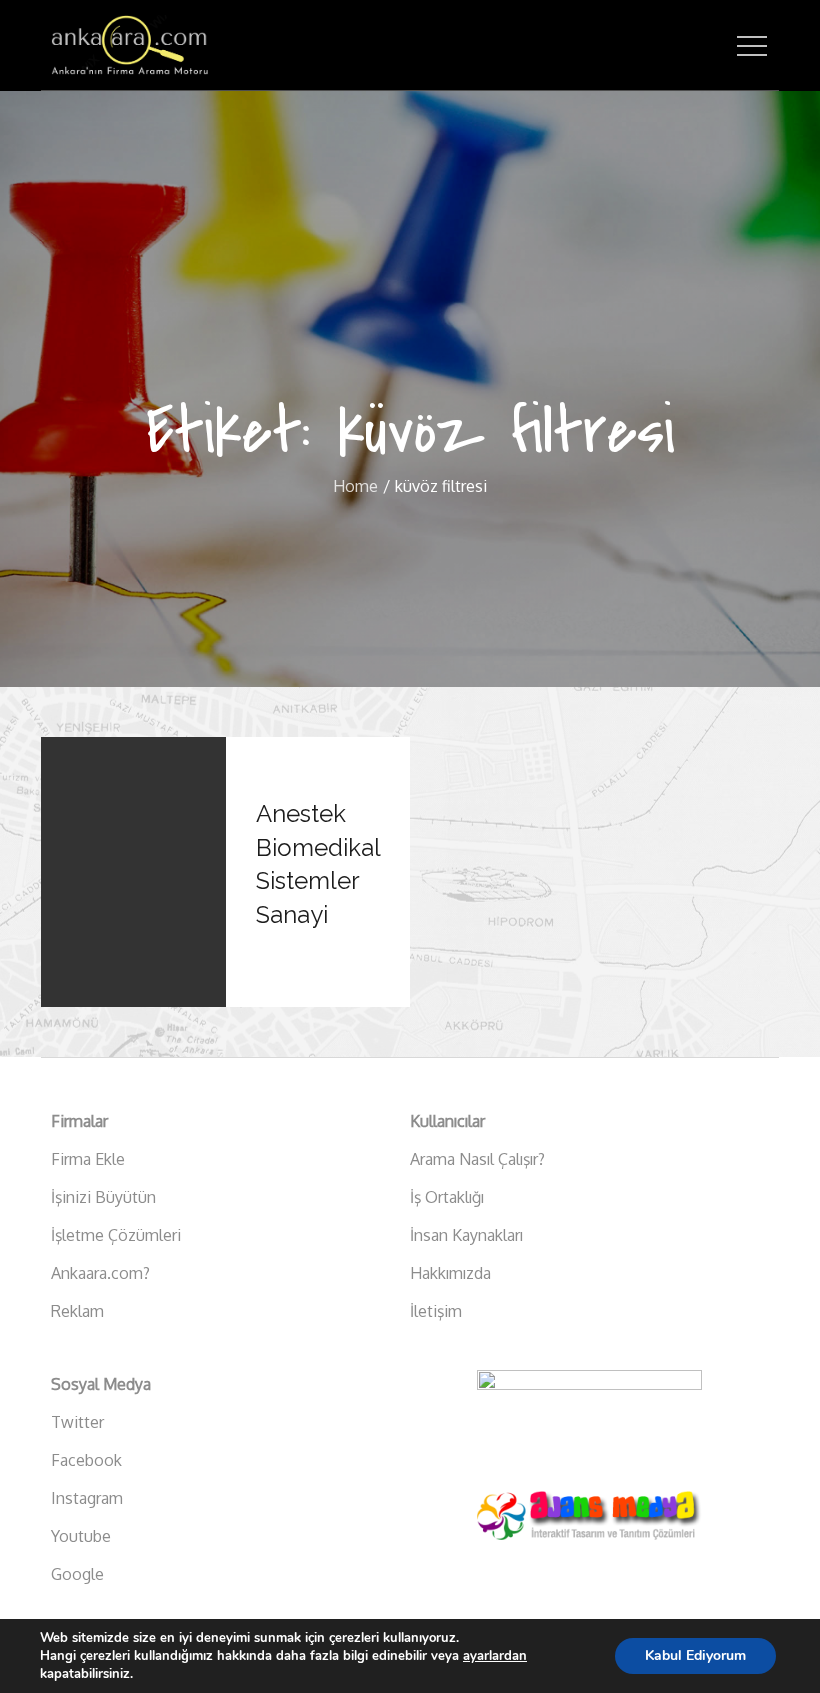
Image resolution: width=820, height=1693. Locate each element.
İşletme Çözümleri (116, 1235)
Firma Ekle (88, 1159)
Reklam (77, 1311)
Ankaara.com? (100, 1273)
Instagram (87, 1498)
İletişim (436, 1311)
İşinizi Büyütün (103, 1197)
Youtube (81, 1536)
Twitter (77, 1422)
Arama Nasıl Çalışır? (477, 1159)
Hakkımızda (450, 1273)
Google (77, 1574)
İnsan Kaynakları (466, 1235)
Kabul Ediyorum (695, 1655)
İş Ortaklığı (447, 1197)
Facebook (86, 1460)
